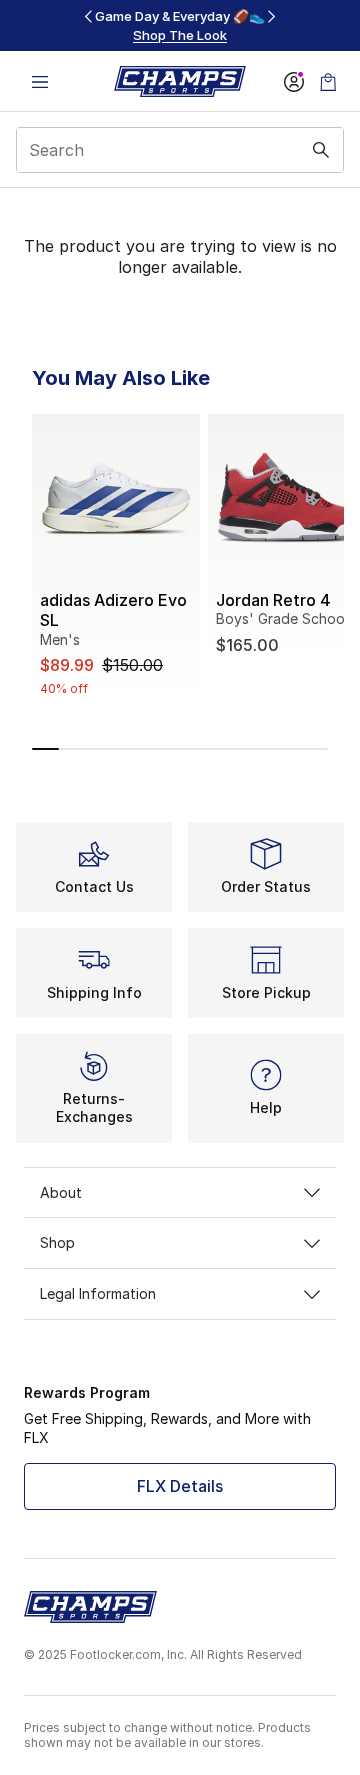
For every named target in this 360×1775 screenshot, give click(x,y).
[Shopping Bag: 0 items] (328, 81)
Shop (57, 1242)
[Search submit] (321, 150)
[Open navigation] (40, 81)
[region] (180, 25)
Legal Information (98, 1293)
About (61, 1192)
